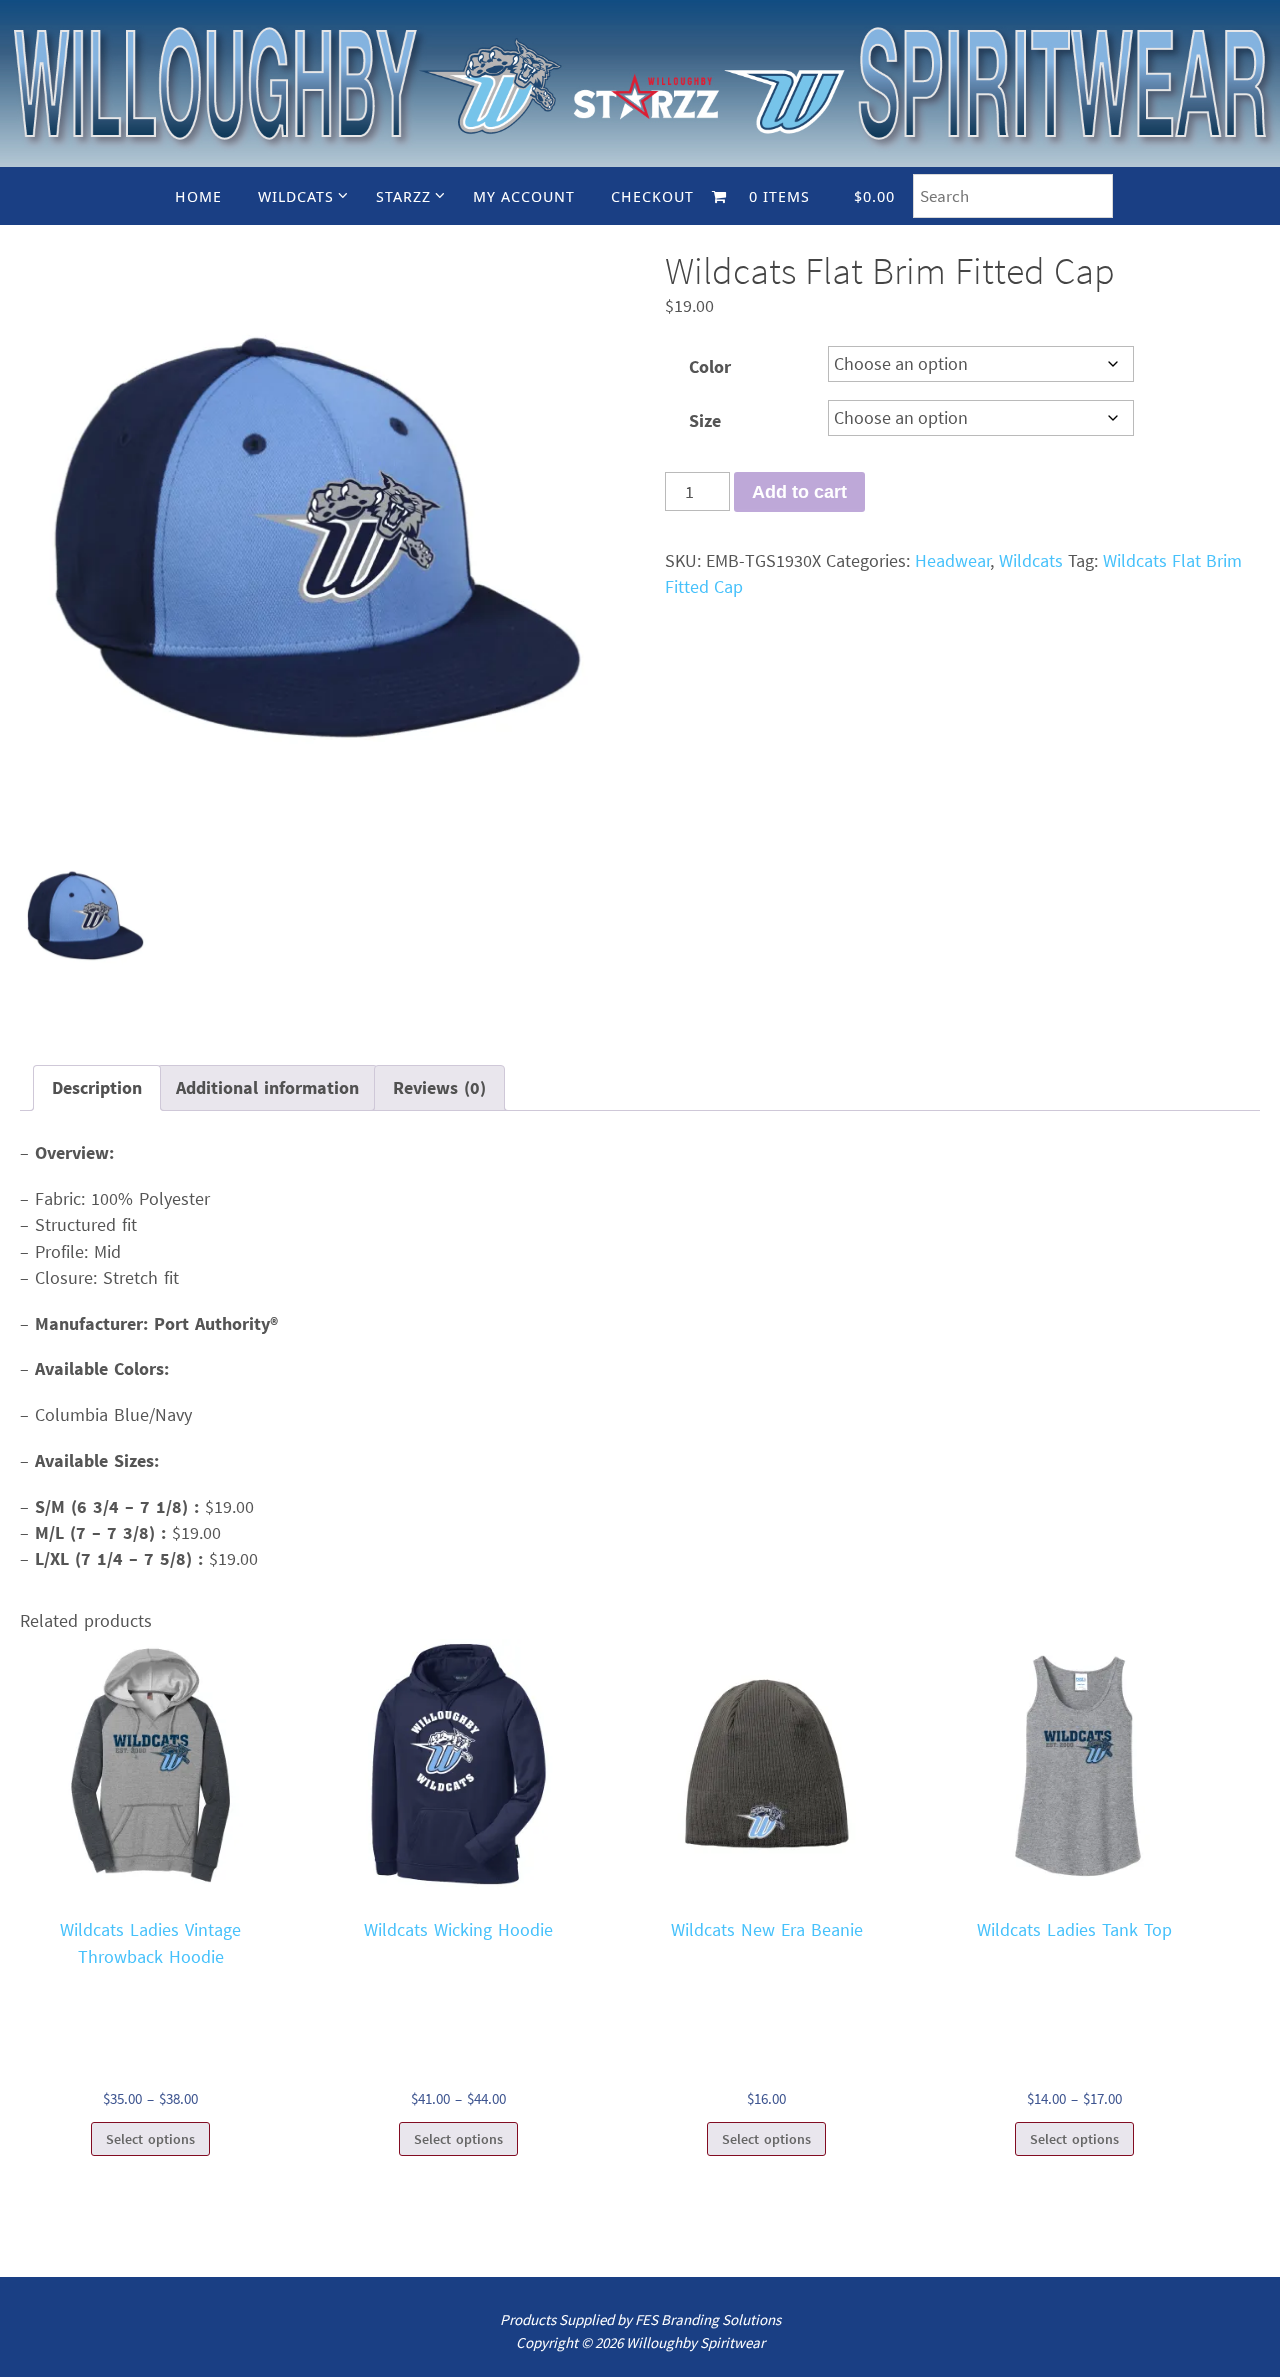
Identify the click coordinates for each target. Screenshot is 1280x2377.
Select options (150, 2139)
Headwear (953, 560)
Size (705, 420)
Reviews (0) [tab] (439, 1087)
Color (710, 366)
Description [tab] (97, 1087)
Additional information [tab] (267, 1087)
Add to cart (799, 492)
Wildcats (1031, 560)
